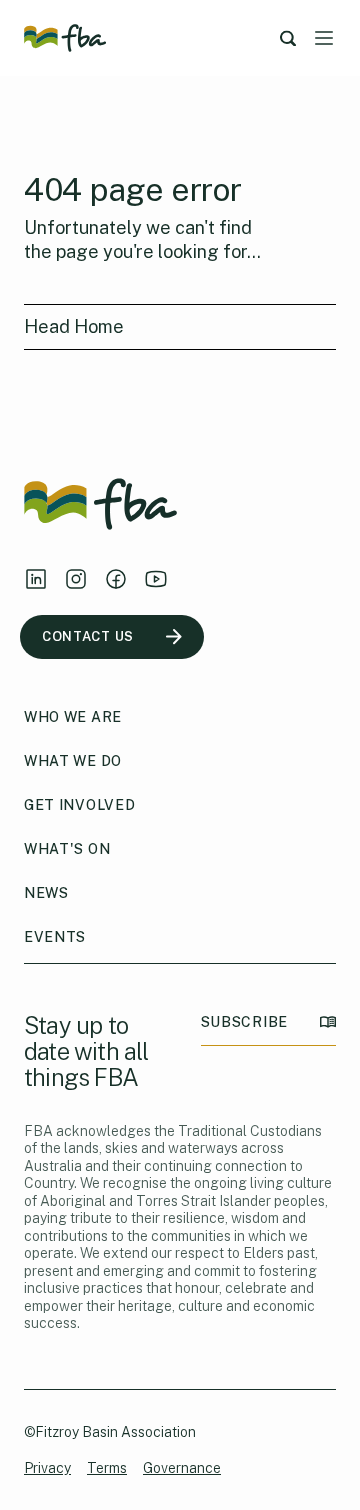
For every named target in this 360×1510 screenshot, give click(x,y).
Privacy (47, 1468)
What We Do (73, 761)
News (46, 893)
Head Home (74, 326)
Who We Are (73, 717)
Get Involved (79, 805)
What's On (67, 849)
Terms (107, 1468)
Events (55, 937)
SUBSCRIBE (244, 1022)
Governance (182, 1468)
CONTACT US (88, 636)
